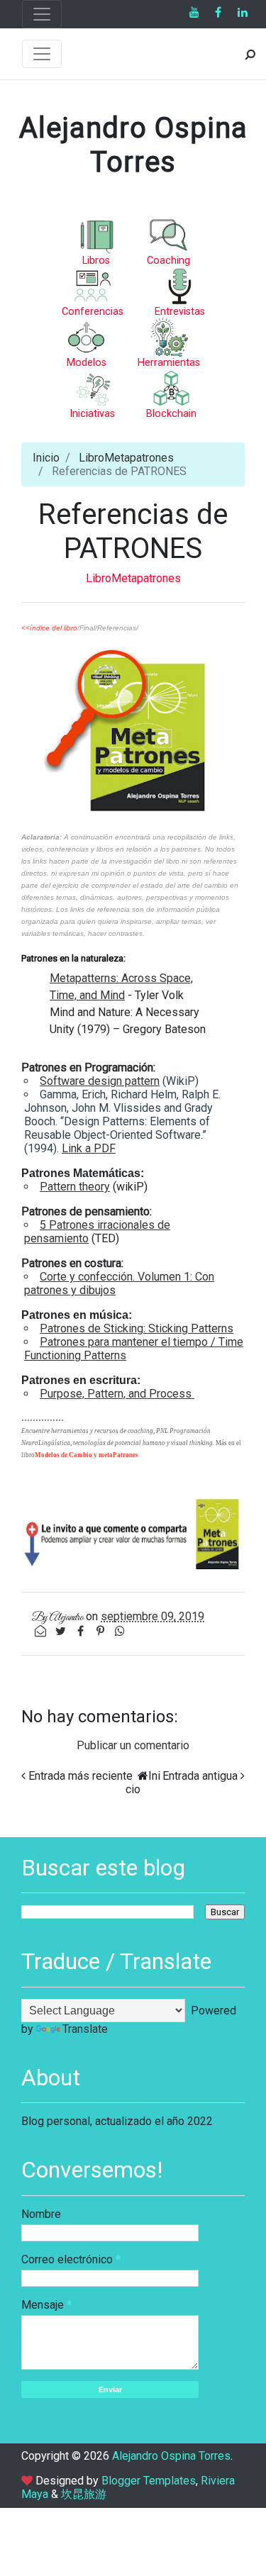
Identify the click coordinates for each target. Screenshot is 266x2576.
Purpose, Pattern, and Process (117, 1394)
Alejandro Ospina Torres (133, 145)
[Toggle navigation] (42, 14)
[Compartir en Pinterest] (101, 1631)
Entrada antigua (200, 1776)
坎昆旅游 (84, 2494)
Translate (85, 2029)
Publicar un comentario (133, 1745)
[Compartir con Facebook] (82, 1631)
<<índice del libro (49, 628)
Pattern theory (75, 1187)
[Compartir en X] (62, 1631)
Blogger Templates (149, 2481)
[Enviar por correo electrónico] (42, 1631)
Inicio (46, 458)
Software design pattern (100, 1081)
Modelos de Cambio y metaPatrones (87, 1455)
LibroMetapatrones (126, 458)
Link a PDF (89, 1148)
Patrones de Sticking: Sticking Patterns (137, 1328)
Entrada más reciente (81, 1776)
